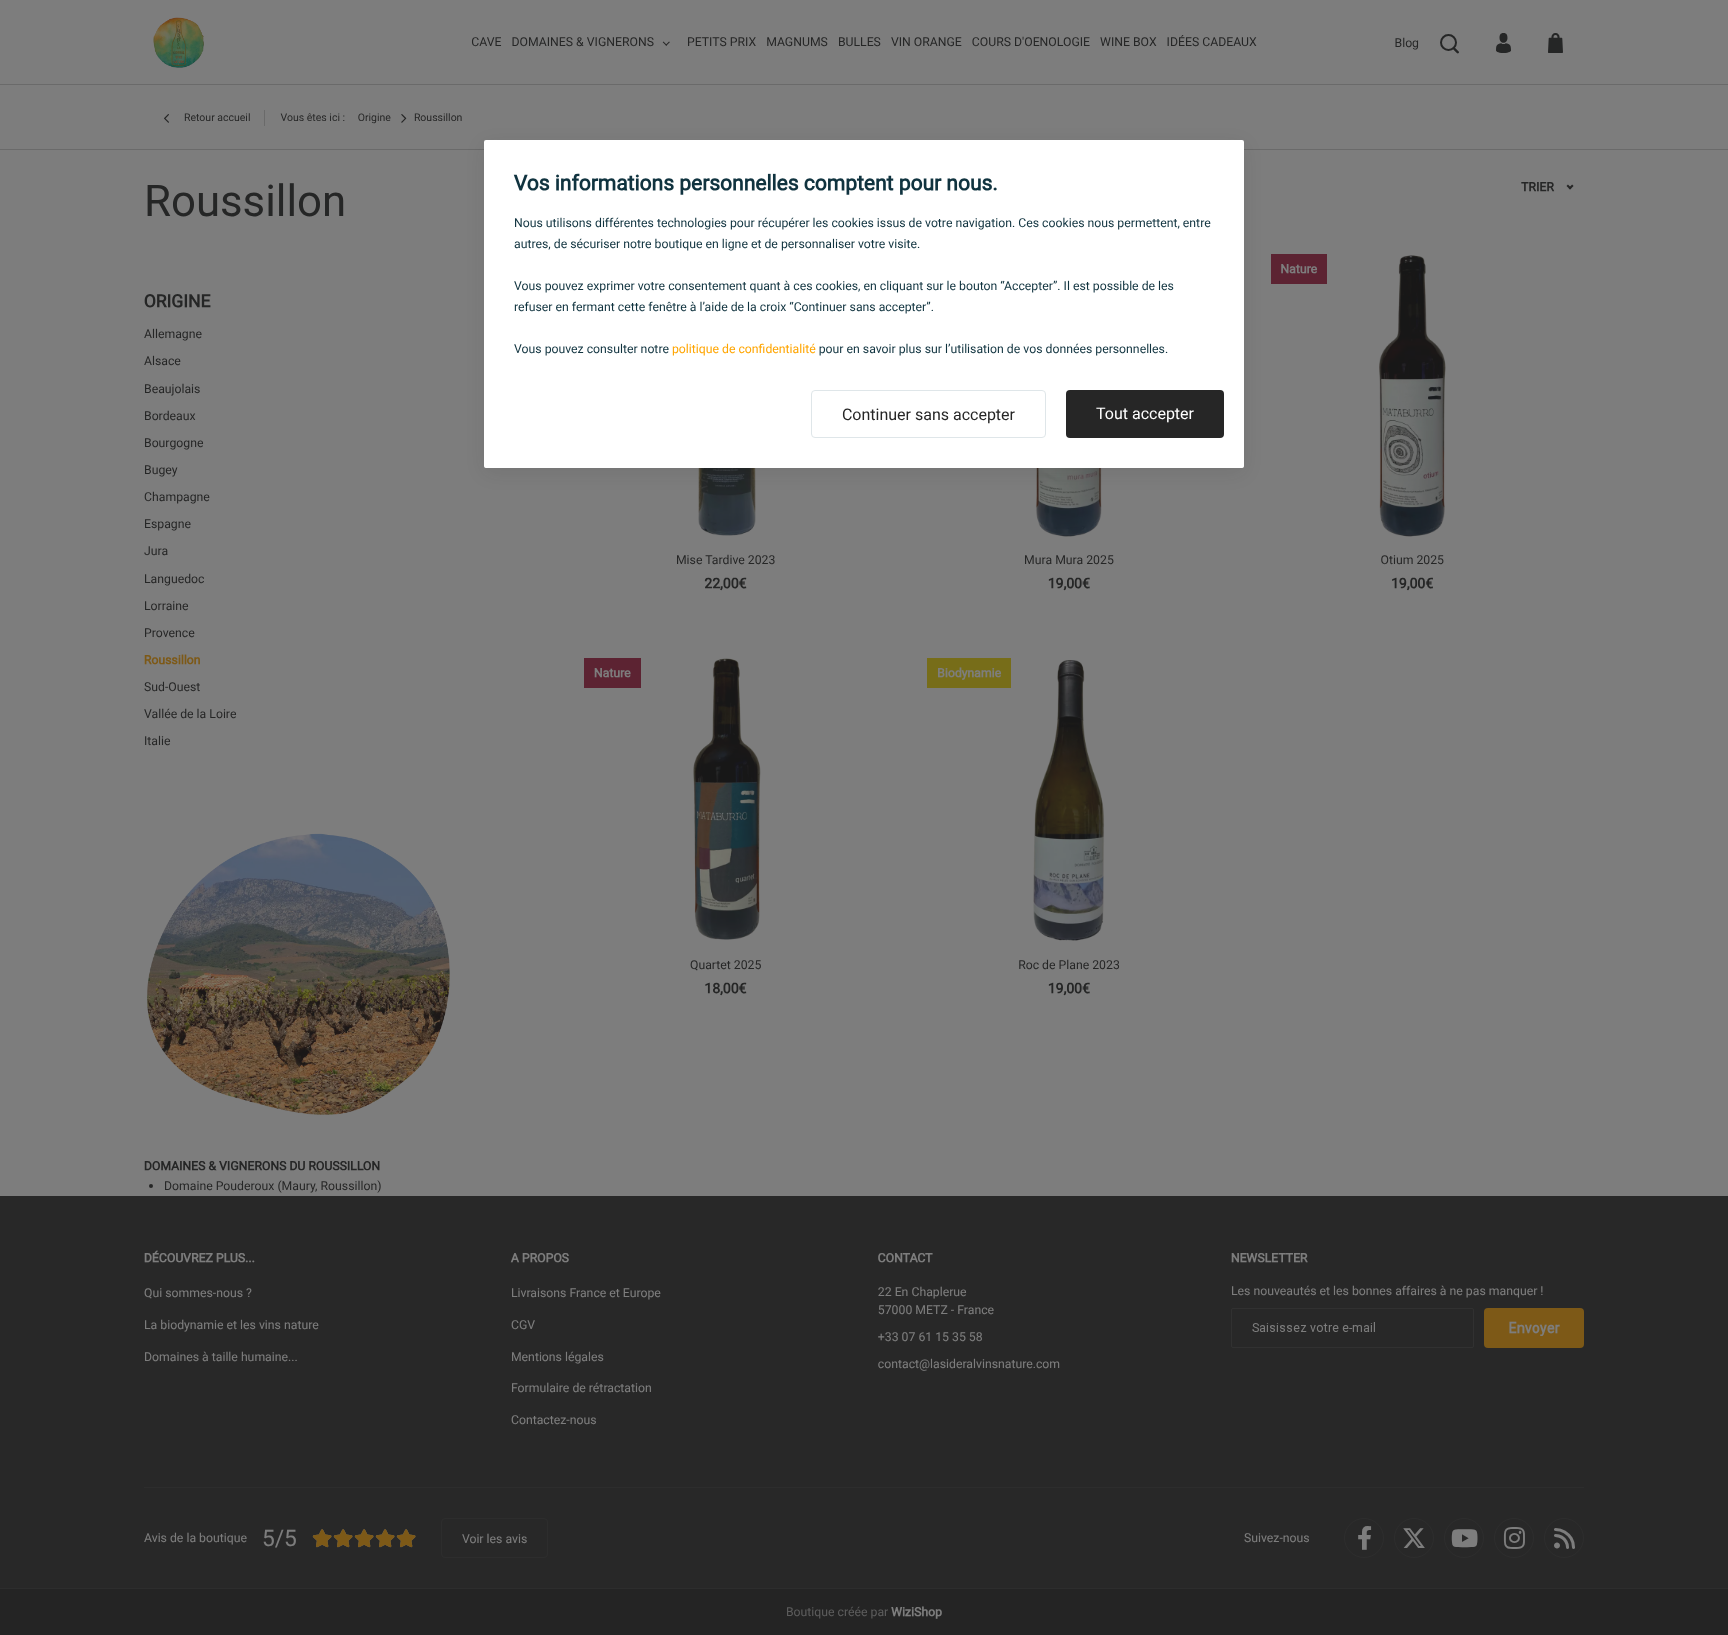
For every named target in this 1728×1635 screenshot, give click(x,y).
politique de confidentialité (744, 349)
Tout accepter (1145, 413)
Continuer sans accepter (928, 414)
